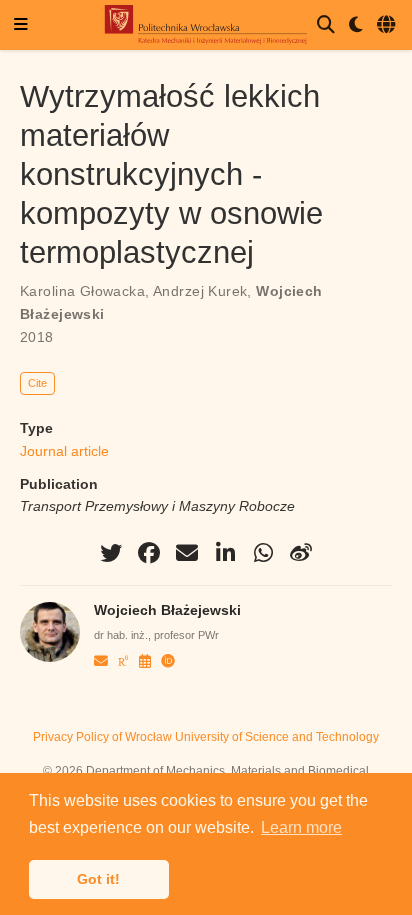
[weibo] (301, 553)
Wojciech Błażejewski (167, 610)
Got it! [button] (98, 879)
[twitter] (111, 553)
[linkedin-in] (225, 553)
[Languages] (387, 25)
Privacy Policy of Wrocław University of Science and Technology (206, 737)
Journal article (64, 451)
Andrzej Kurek (200, 291)
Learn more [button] (301, 827)
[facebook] (149, 553)
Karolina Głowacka (82, 291)
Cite (37, 383)
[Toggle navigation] (21, 25)
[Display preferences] (356, 25)
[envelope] (187, 553)
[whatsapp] (263, 553)
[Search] (326, 25)
